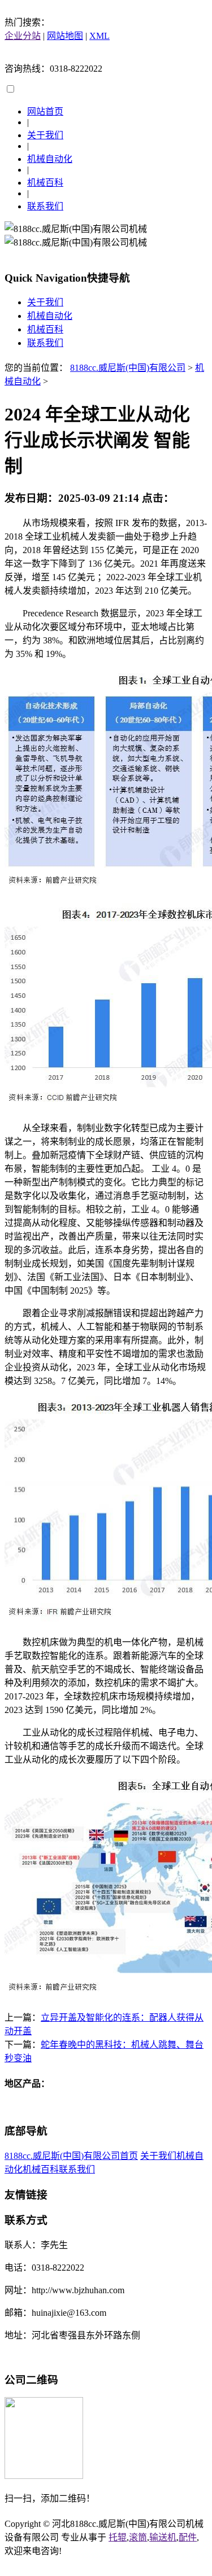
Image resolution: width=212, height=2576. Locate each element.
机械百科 (45, 183)
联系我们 (45, 206)
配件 (188, 2537)
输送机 (163, 2537)
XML (99, 36)
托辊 (118, 2537)
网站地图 (65, 36)
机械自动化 (50, 159)
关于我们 (45, 135)
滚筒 (138, 2537)
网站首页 (45, 111)
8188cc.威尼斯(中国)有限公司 (128, 368)
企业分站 (23, 36)
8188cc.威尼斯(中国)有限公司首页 (71, 2156)
